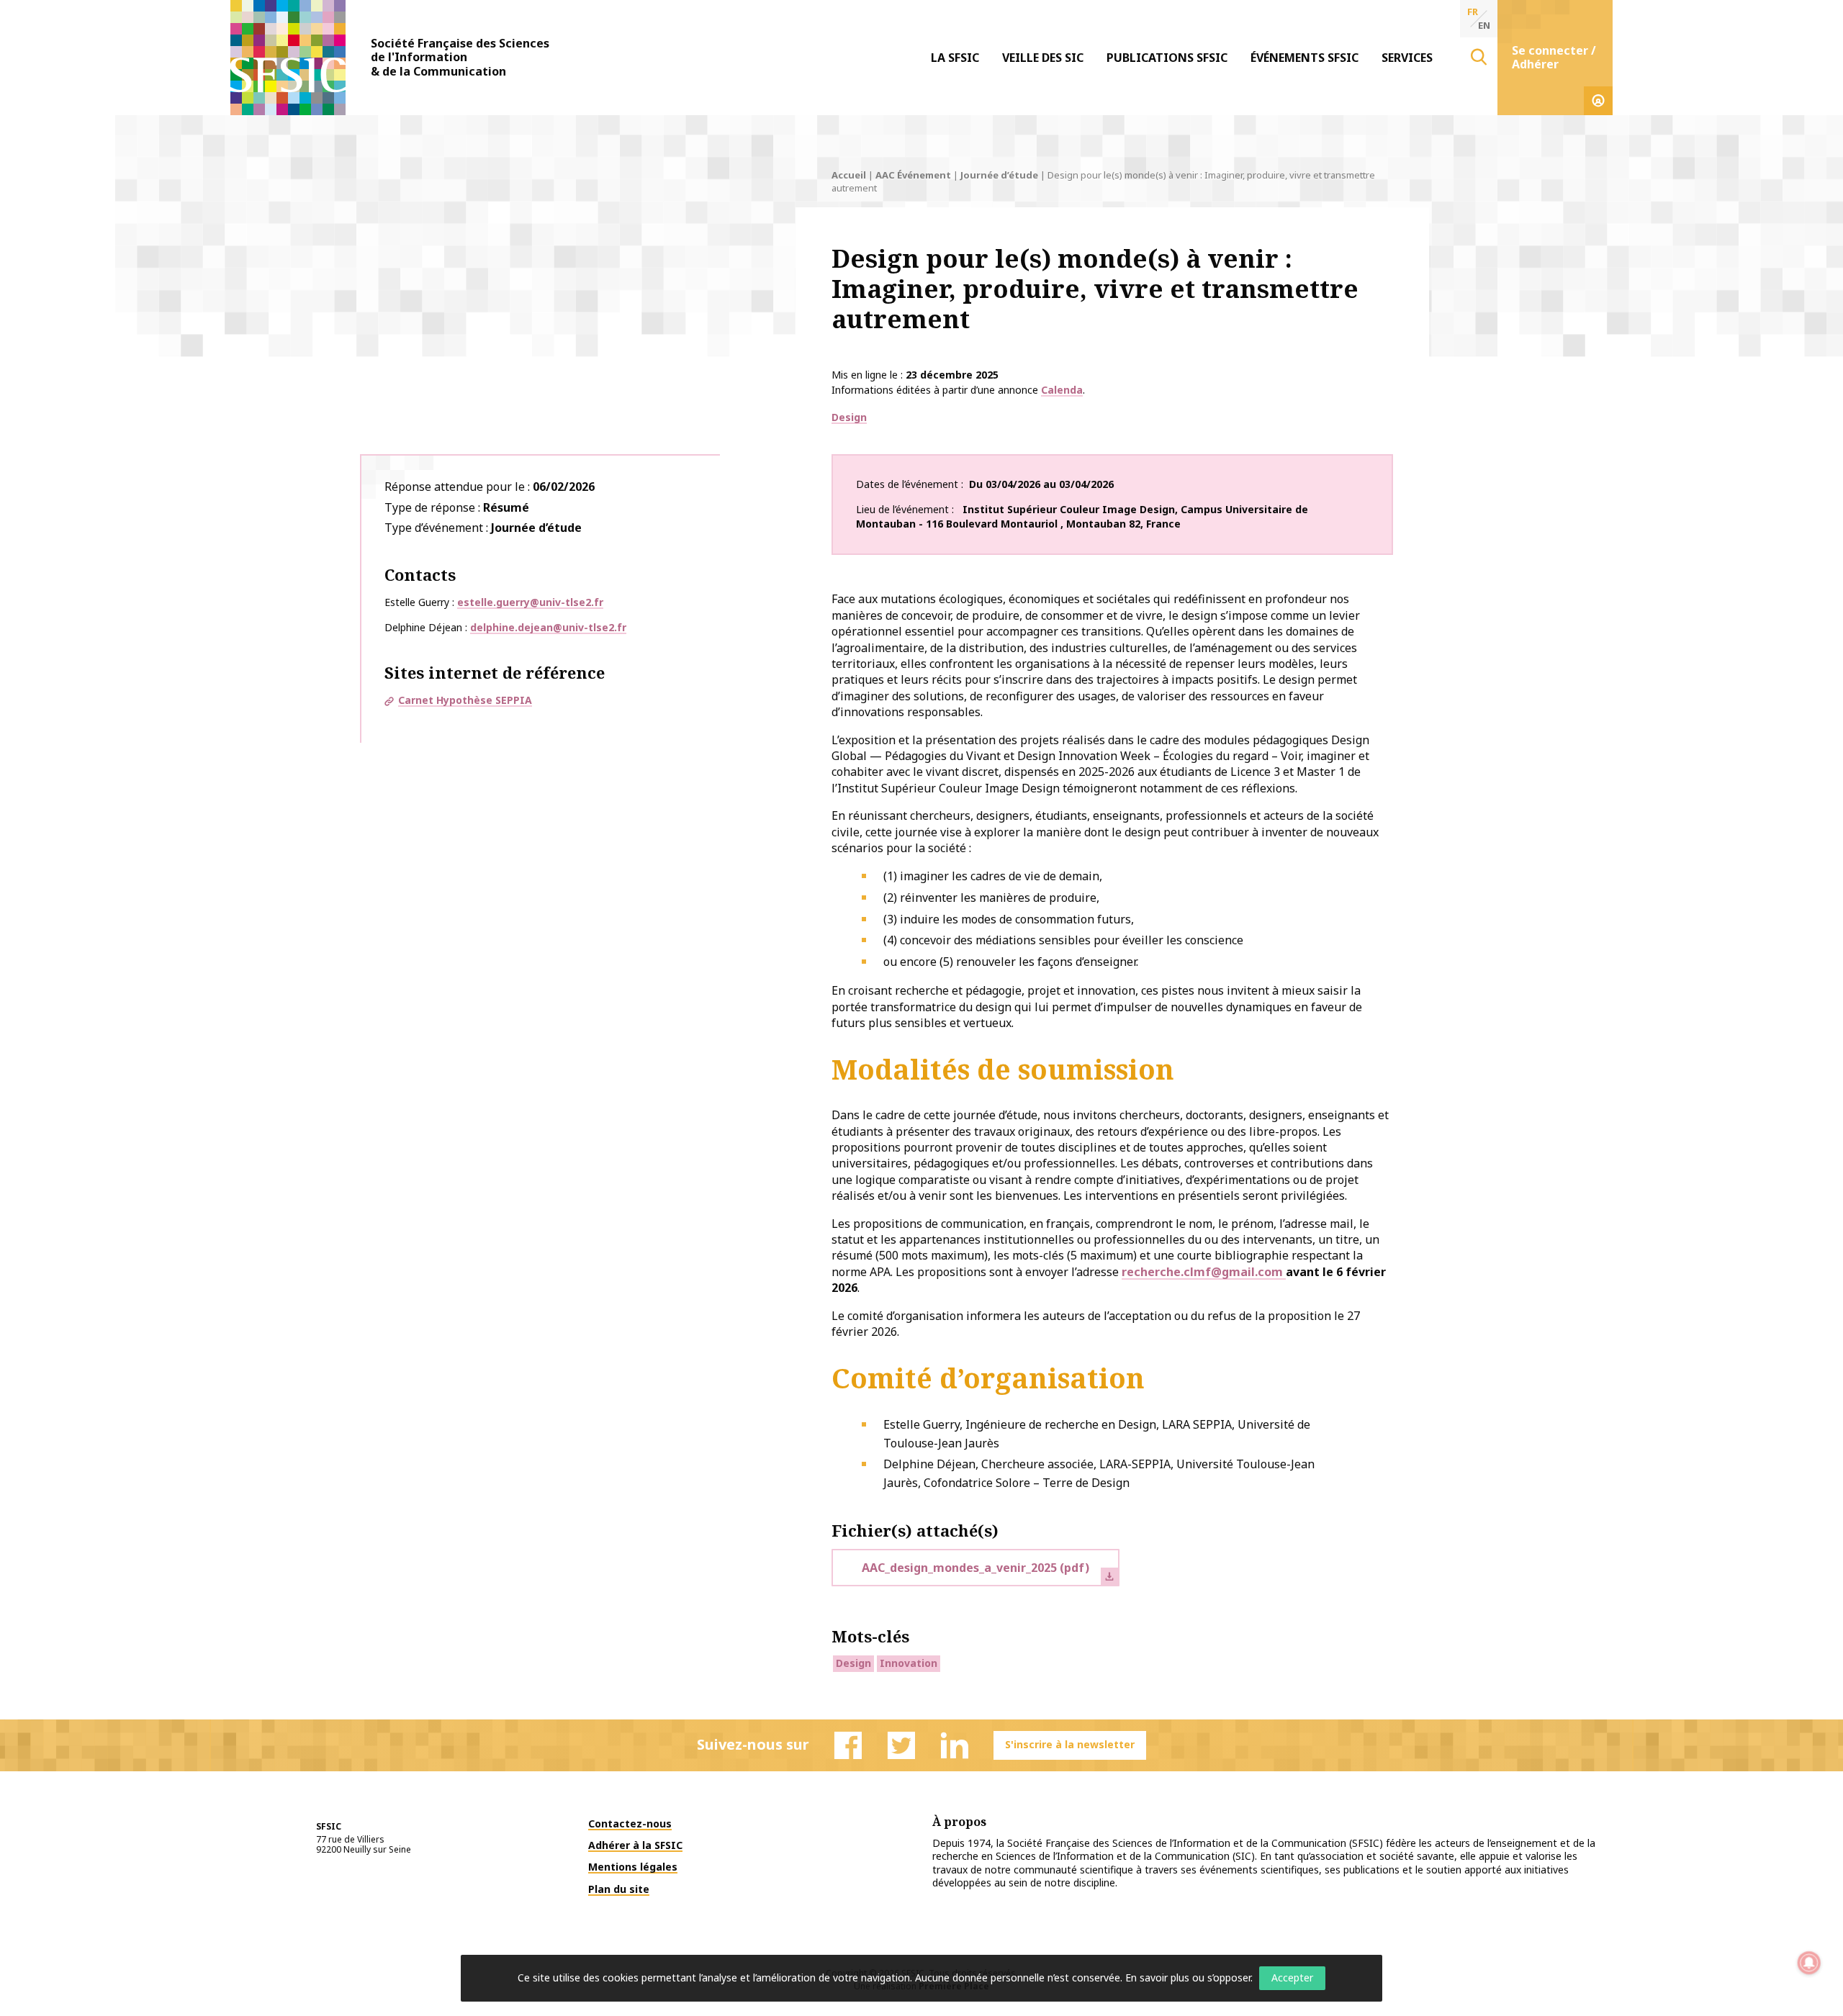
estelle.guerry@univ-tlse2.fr (530, 602)
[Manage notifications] (1809, 1963)
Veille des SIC (1043, 58)
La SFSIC (955, 58)
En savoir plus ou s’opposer (1188, 1977)
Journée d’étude (999, 175)
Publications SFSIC (1167, 58)
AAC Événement (913, 175)
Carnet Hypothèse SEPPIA (465, 700)
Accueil (849, 175)
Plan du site (619, 1889)
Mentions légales (633, 1867)
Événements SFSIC (1304, 58)
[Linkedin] (955, 1745)
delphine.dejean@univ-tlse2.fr (548, 627)
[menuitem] (955, 58)
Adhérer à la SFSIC (635, 1845)
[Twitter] (901, 1745)
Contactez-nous (630, 1823)
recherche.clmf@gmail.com (1204, 1272)
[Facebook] (848, 1745)
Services (1407, 58)
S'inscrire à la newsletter (1070, 1744)
